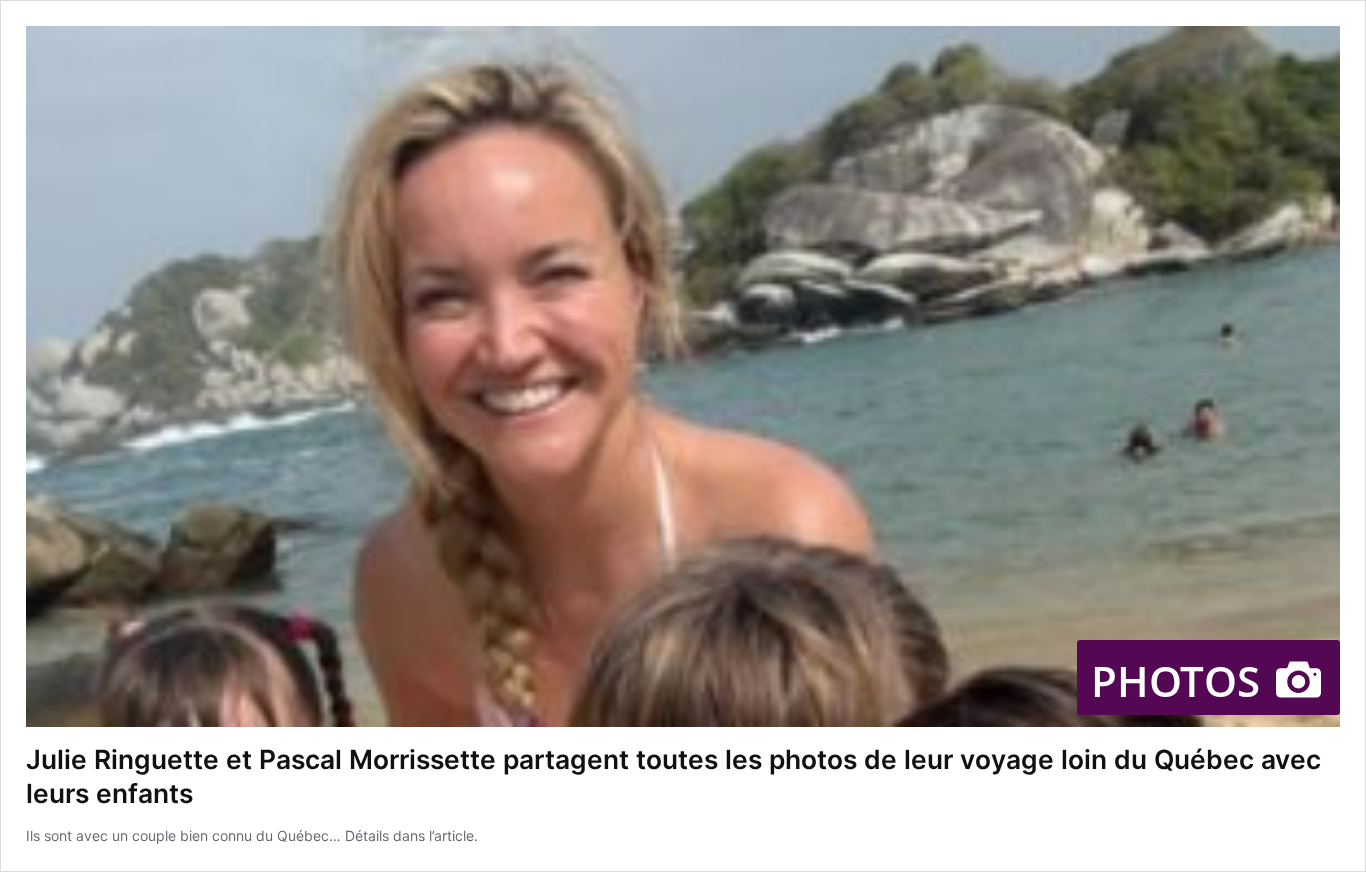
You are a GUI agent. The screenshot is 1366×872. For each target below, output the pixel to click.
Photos (1181, 680)
